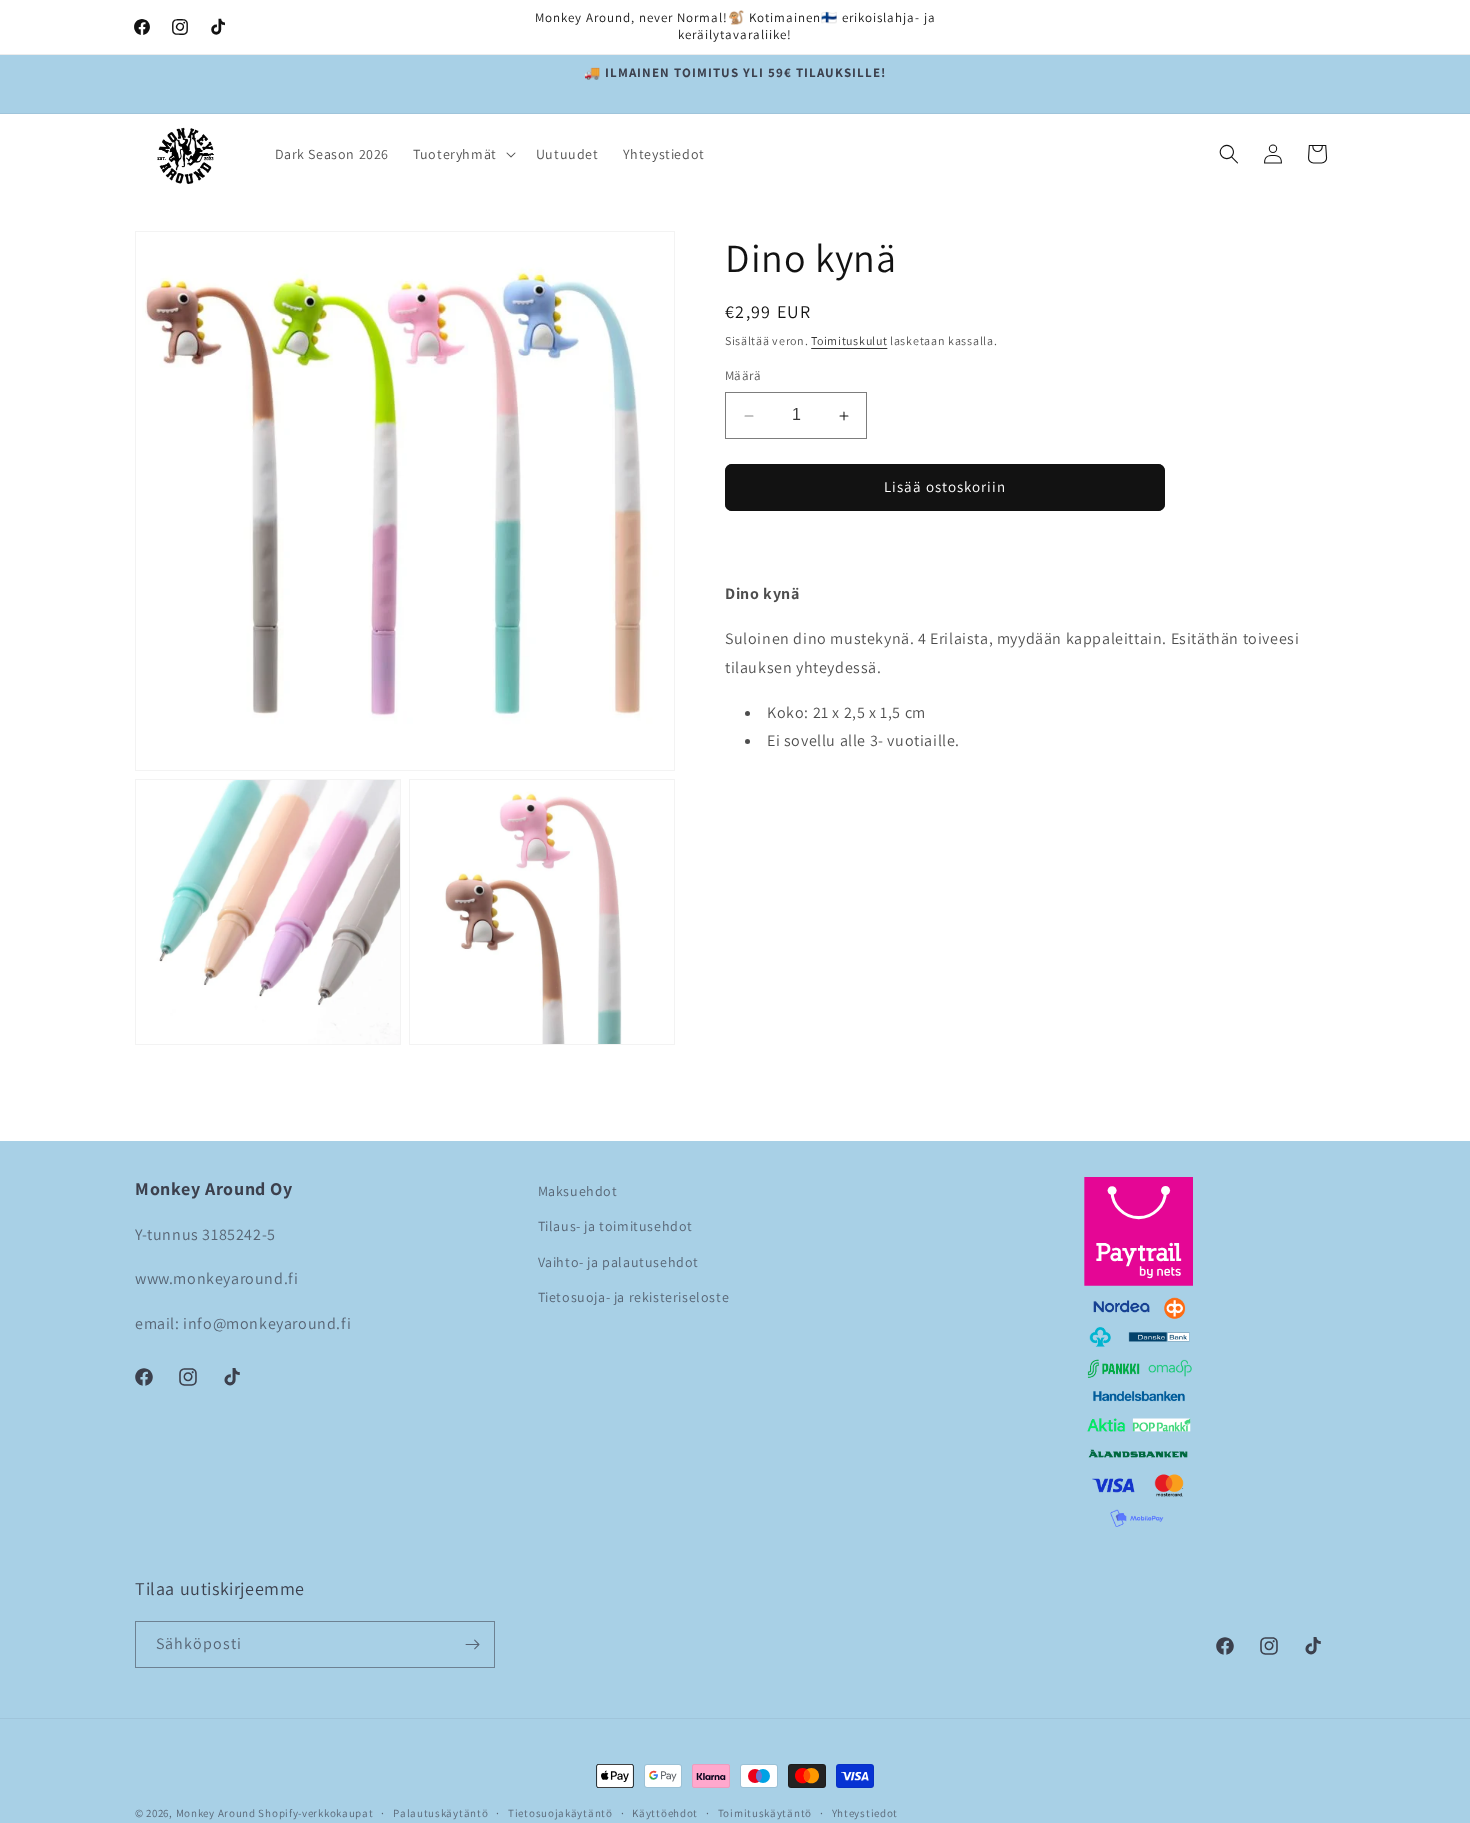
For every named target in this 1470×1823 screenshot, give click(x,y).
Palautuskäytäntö (440, 1812)
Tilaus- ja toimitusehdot (615, 1226)
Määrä (743, 376)
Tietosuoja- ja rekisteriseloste (634, 1297)
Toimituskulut (849, 340)
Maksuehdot (578, 1191)
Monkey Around (216, 1813)
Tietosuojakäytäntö (560, 1812)
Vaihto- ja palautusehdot (618, 1262)
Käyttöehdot (665, 1812)
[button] (462, 154)
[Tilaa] (472, 1644)
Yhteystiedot (865, 1812)
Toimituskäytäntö (765, 1812)
